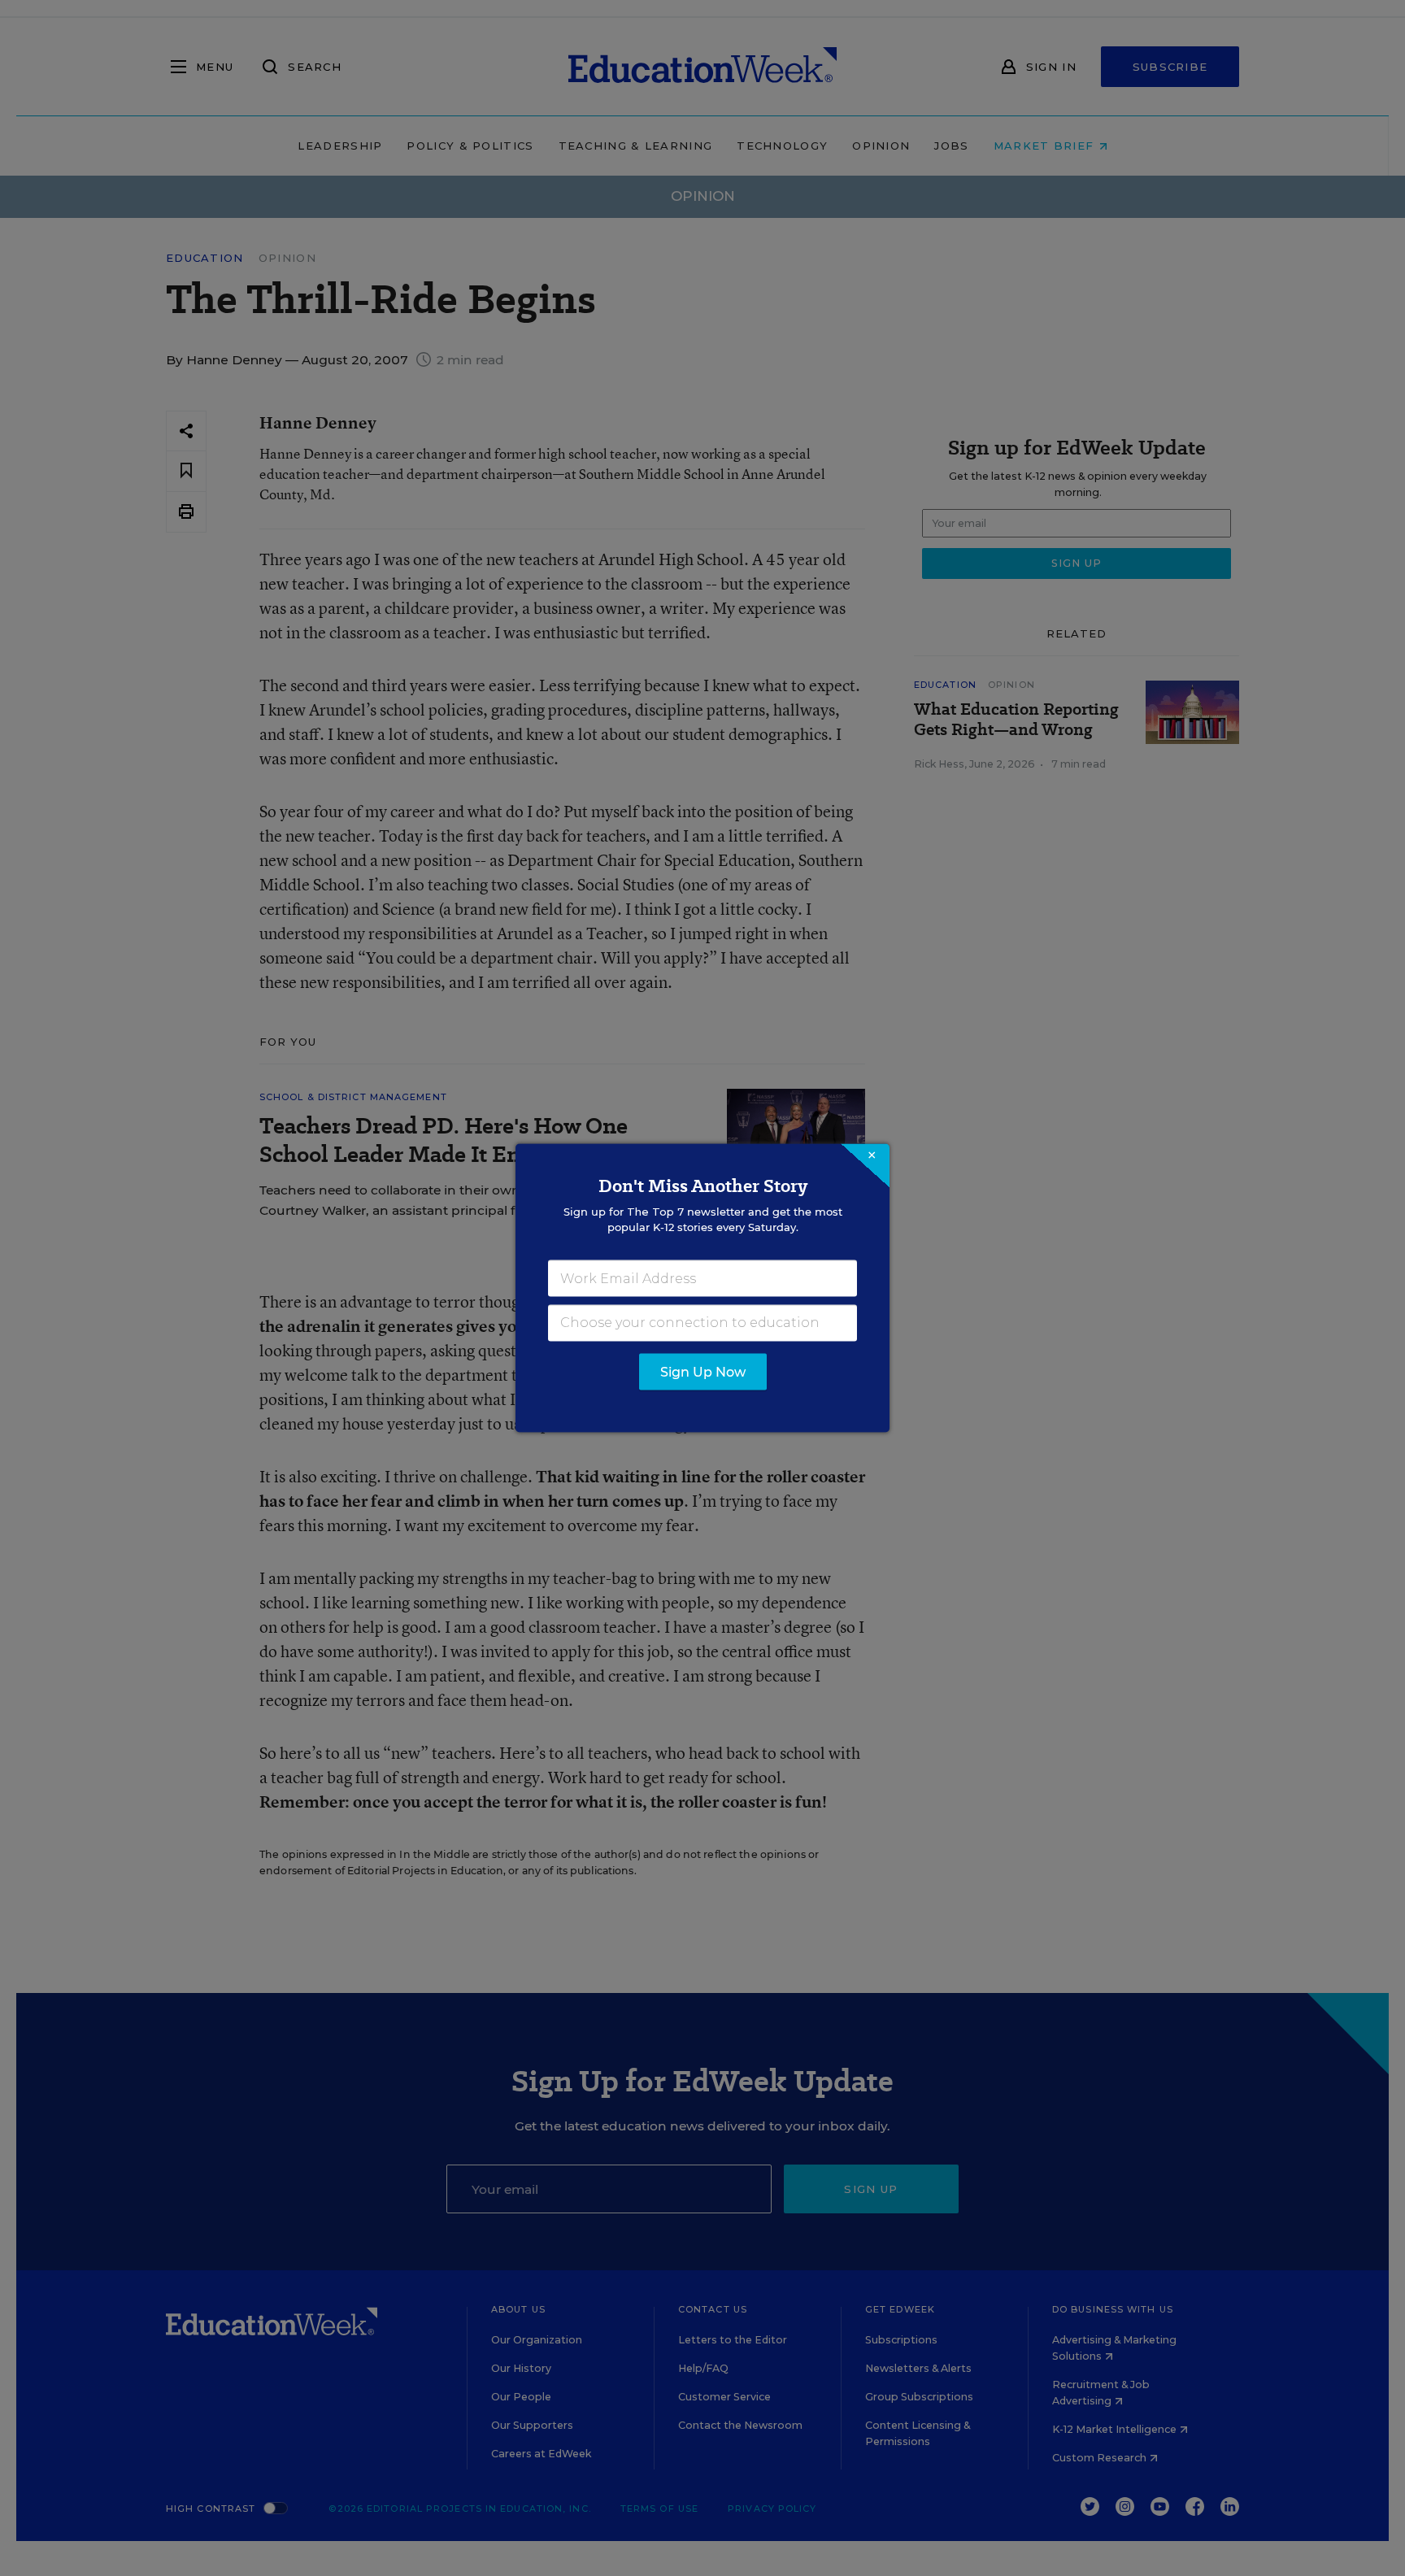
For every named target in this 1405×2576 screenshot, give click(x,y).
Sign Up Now (703, 1372)
